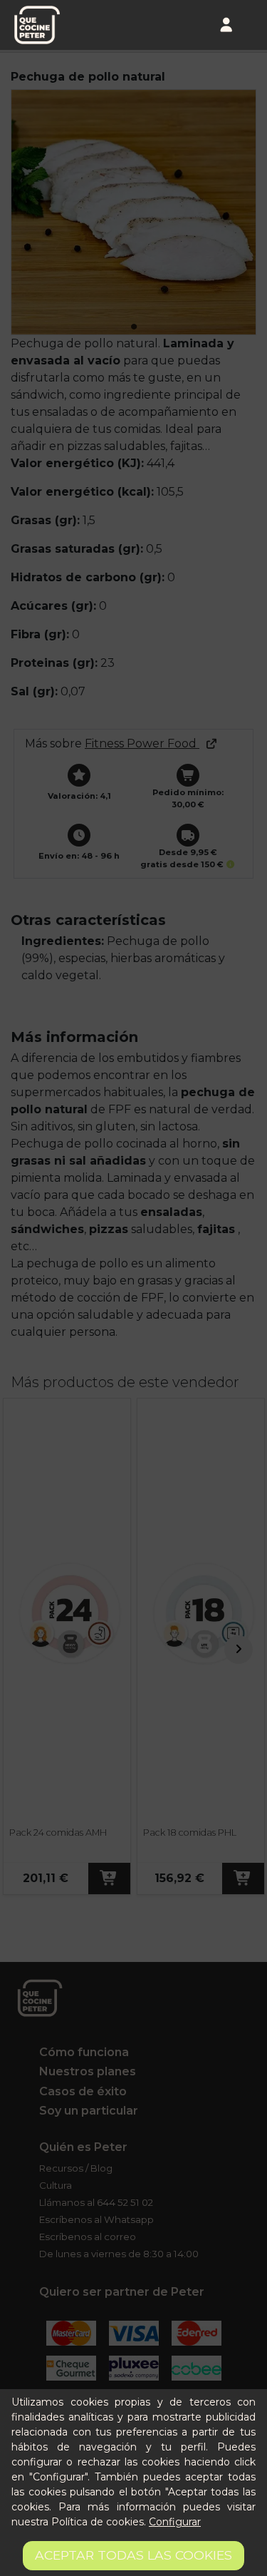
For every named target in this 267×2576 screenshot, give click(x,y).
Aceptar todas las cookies (133, 2555)
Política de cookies (98, 2522)
